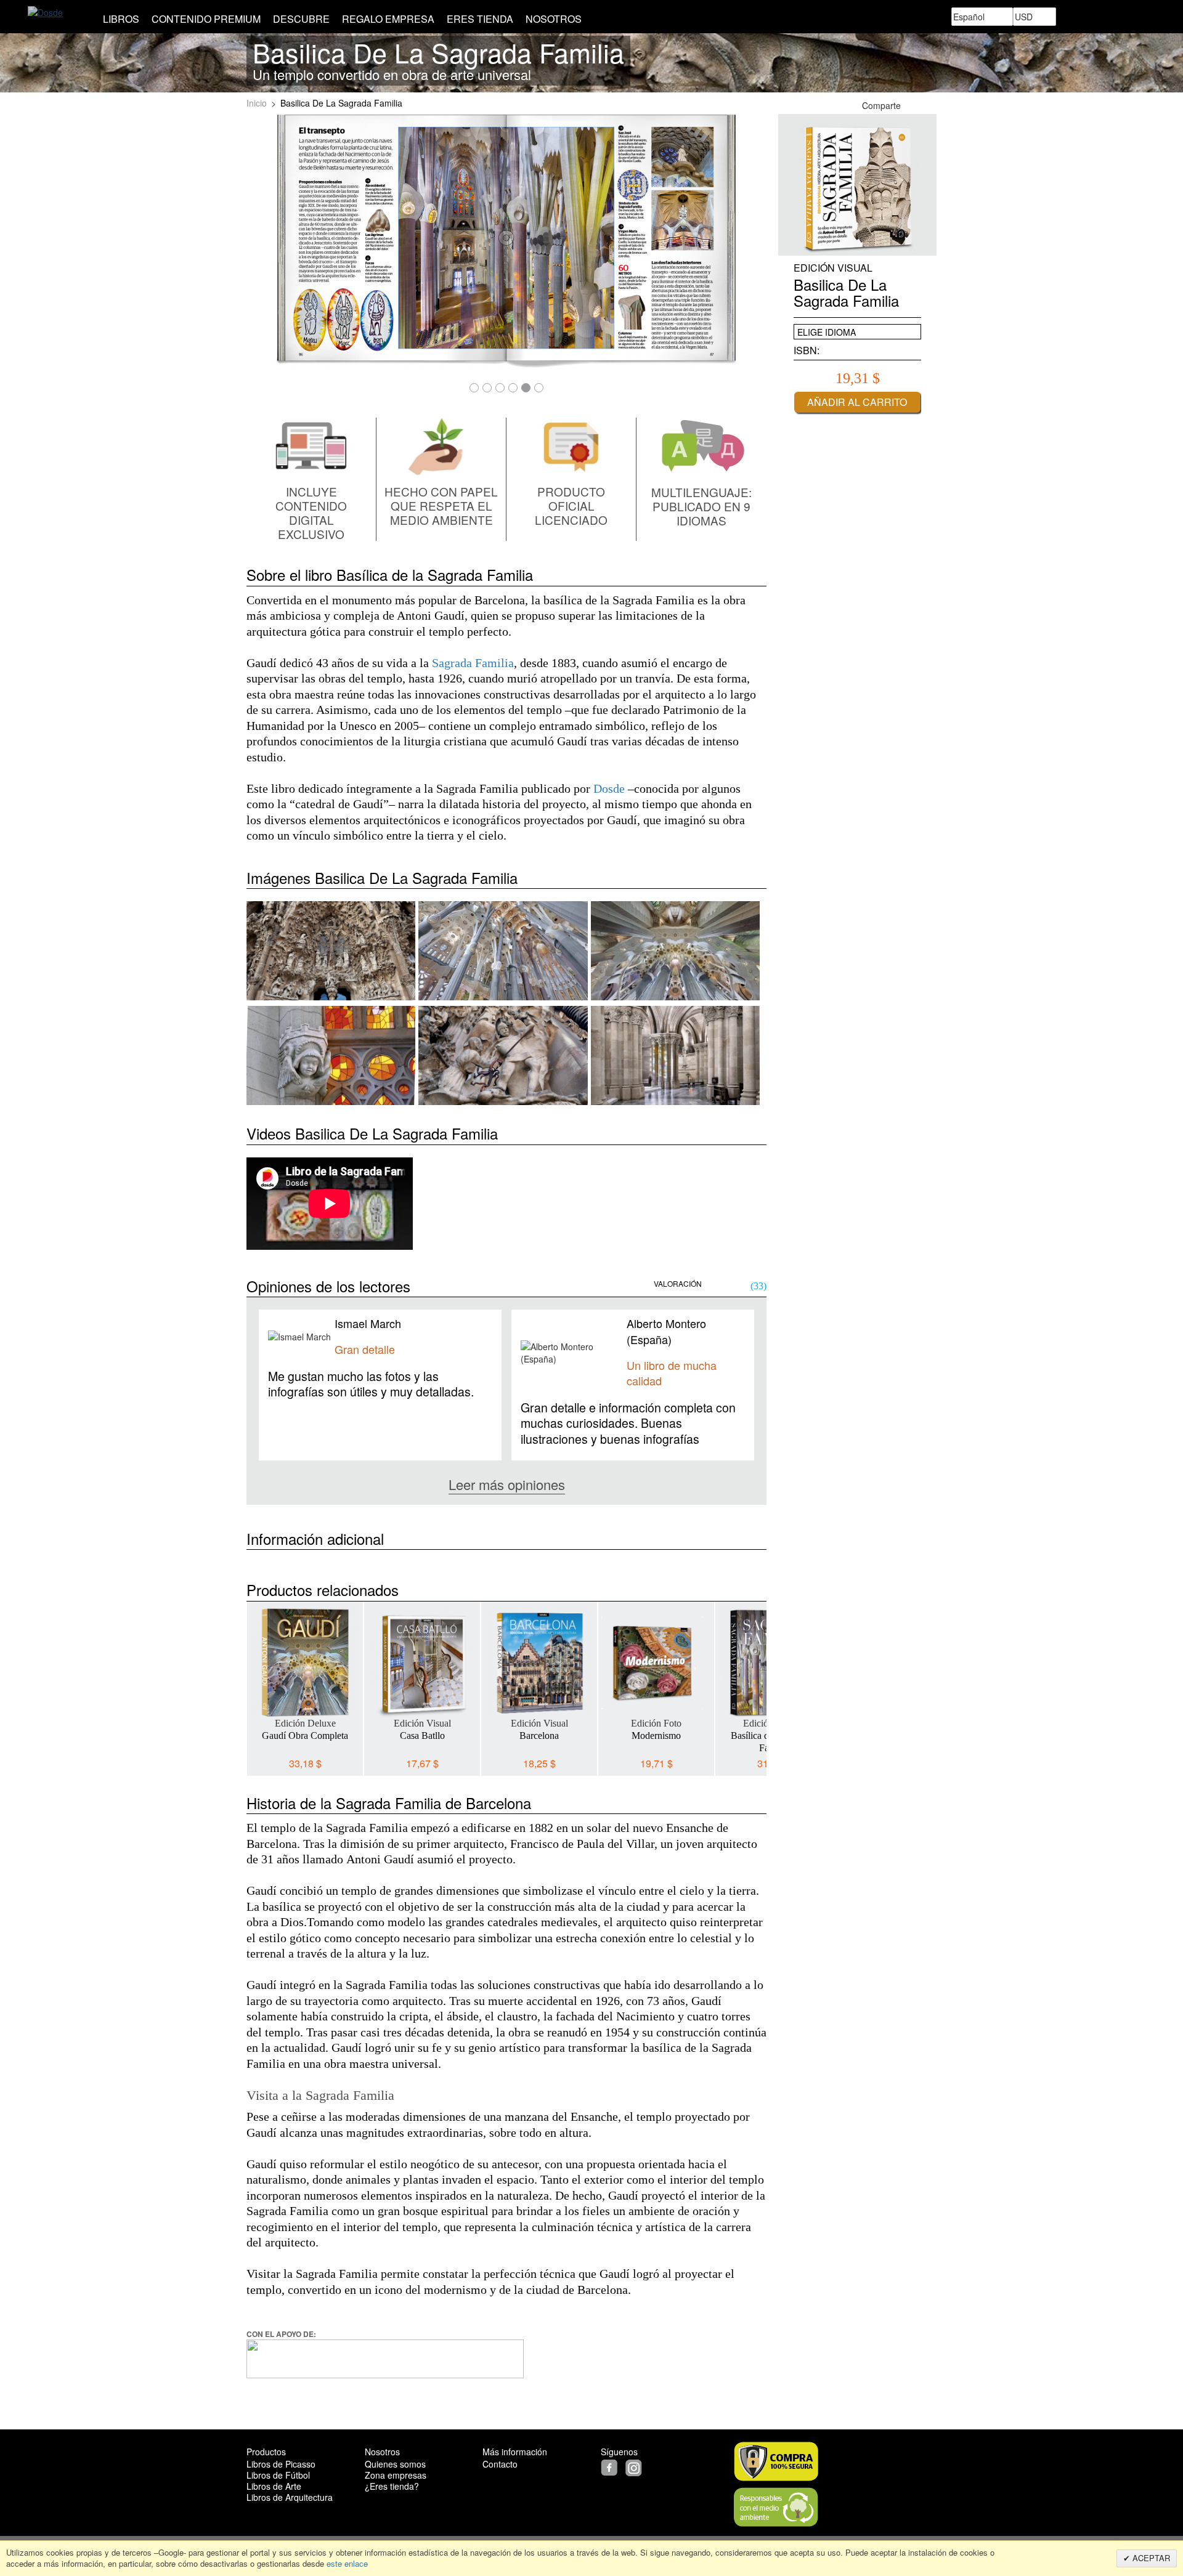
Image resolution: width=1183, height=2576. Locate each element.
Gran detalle (365, 1349)
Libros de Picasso (281, 2464)
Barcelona (539, 1736)
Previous (256, 1679)
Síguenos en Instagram (930, 105)
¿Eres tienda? (392, 2486)
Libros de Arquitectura (290, 2497)
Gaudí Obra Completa (305, 1736)
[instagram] (635, 2466)
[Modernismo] (656, 1663)
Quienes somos (395, 2464)
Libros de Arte (274, 2486)
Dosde (609, 789)
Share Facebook (915, 105)
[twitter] (624, 2466)
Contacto (500, 2464)
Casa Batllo (422, 1736)
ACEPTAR (1150, 2558)
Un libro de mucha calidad (672, 1373)
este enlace (346, 2563)
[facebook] (612, 2466)
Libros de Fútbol (278, 2475)
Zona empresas (396, 2475)
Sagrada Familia (473, 663)
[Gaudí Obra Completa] (305, 1663)
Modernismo (656, 1736)
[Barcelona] (539, 1663)
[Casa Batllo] (422, 1663)
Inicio (257, 103)
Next (757, 1679)
